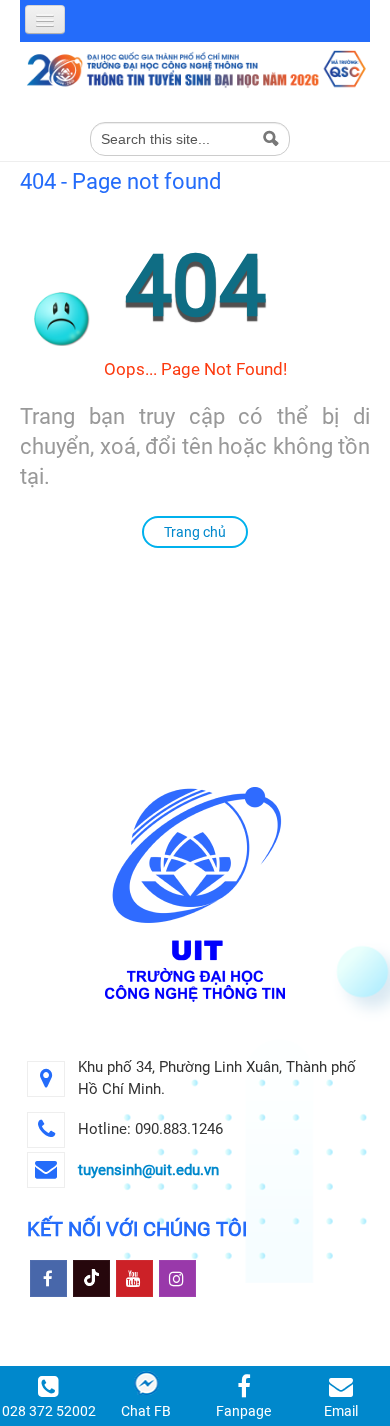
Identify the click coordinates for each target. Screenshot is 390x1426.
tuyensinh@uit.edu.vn (148, 1170)
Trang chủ (195, 532)
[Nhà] (195, 68)
